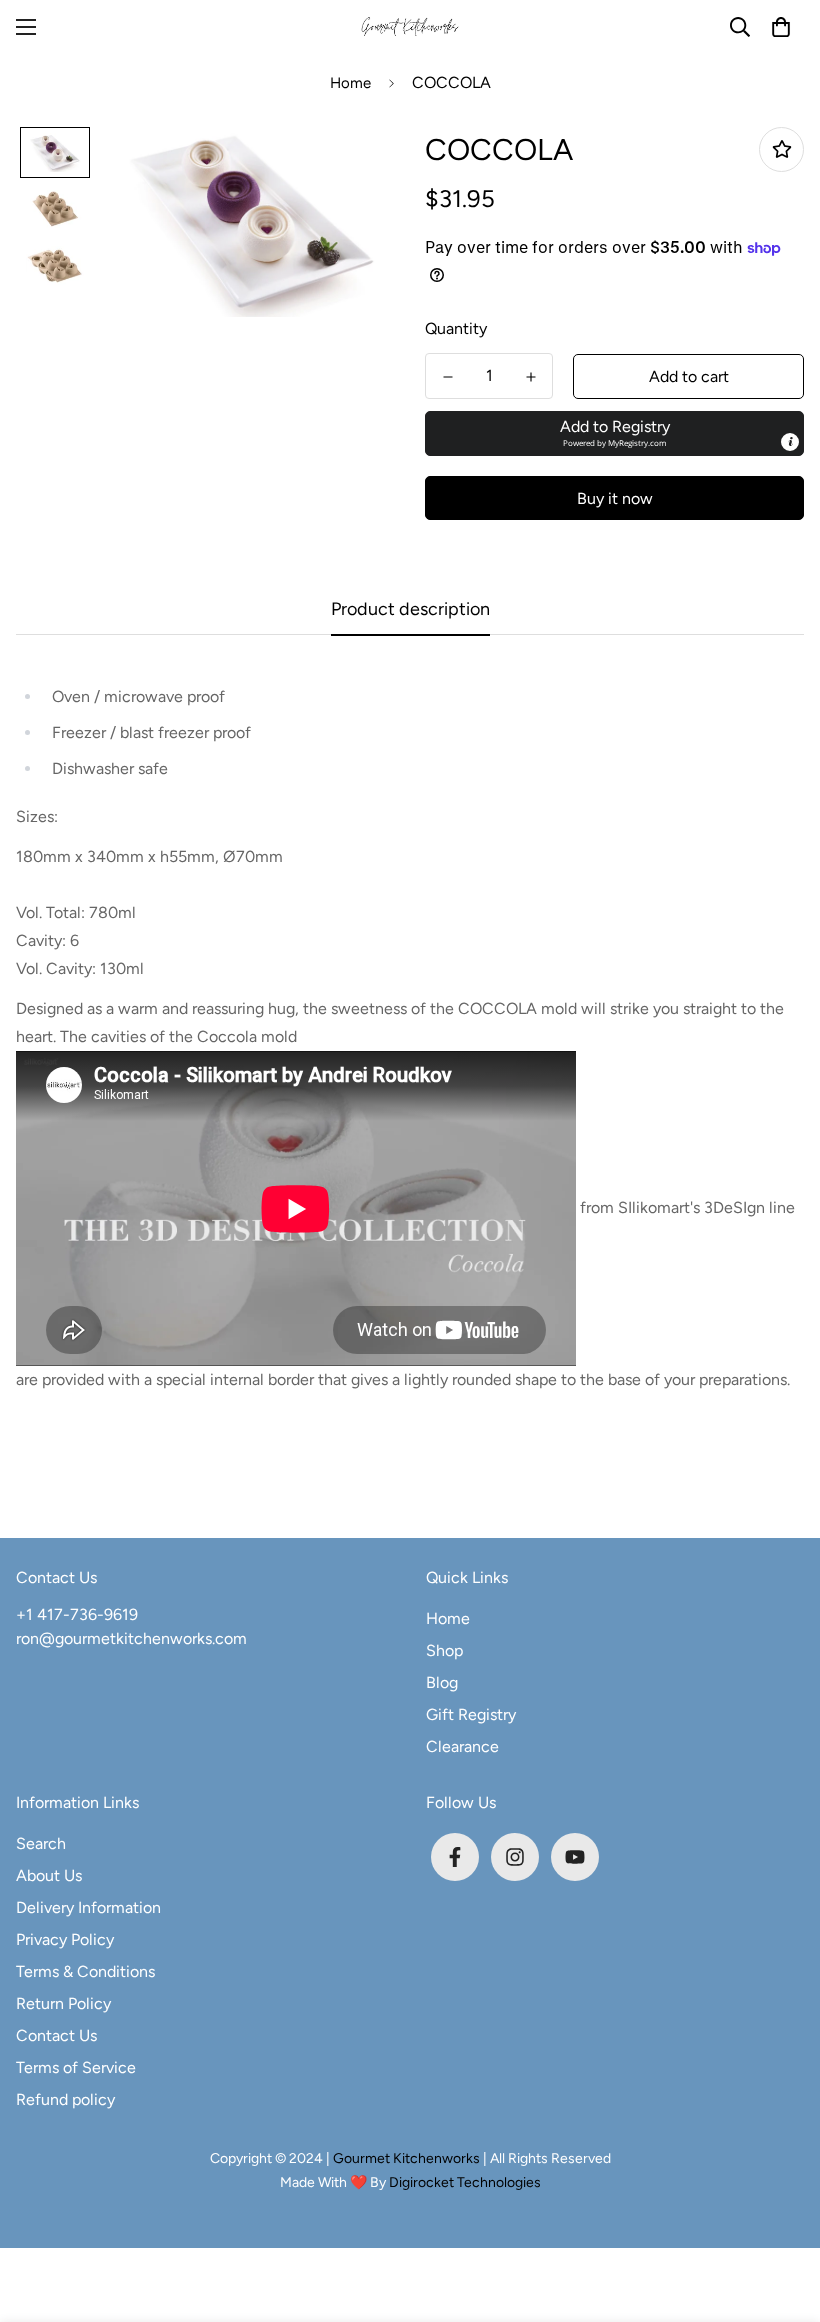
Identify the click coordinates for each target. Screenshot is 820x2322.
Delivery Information (88, 1907)
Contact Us (56, 2035)
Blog (442, 1682)
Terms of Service (76, 2067)
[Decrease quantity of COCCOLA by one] (447, 377)
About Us (49, 1875)
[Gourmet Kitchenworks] (410, 27)
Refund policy (65, 2099)
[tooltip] (790, 442)
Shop (444, 1650)
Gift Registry (471, 1714)
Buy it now (615, 498)
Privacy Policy (65, 1939)
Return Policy (63, 2003)
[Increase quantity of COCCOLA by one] (530, 377)
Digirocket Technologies (465, 2182)
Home (350, 83)
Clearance (462, 1746)
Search (41, 1843)
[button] (781, 27)
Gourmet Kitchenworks (408, 2158)
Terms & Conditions (85, 1971)
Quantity (456, 328)
